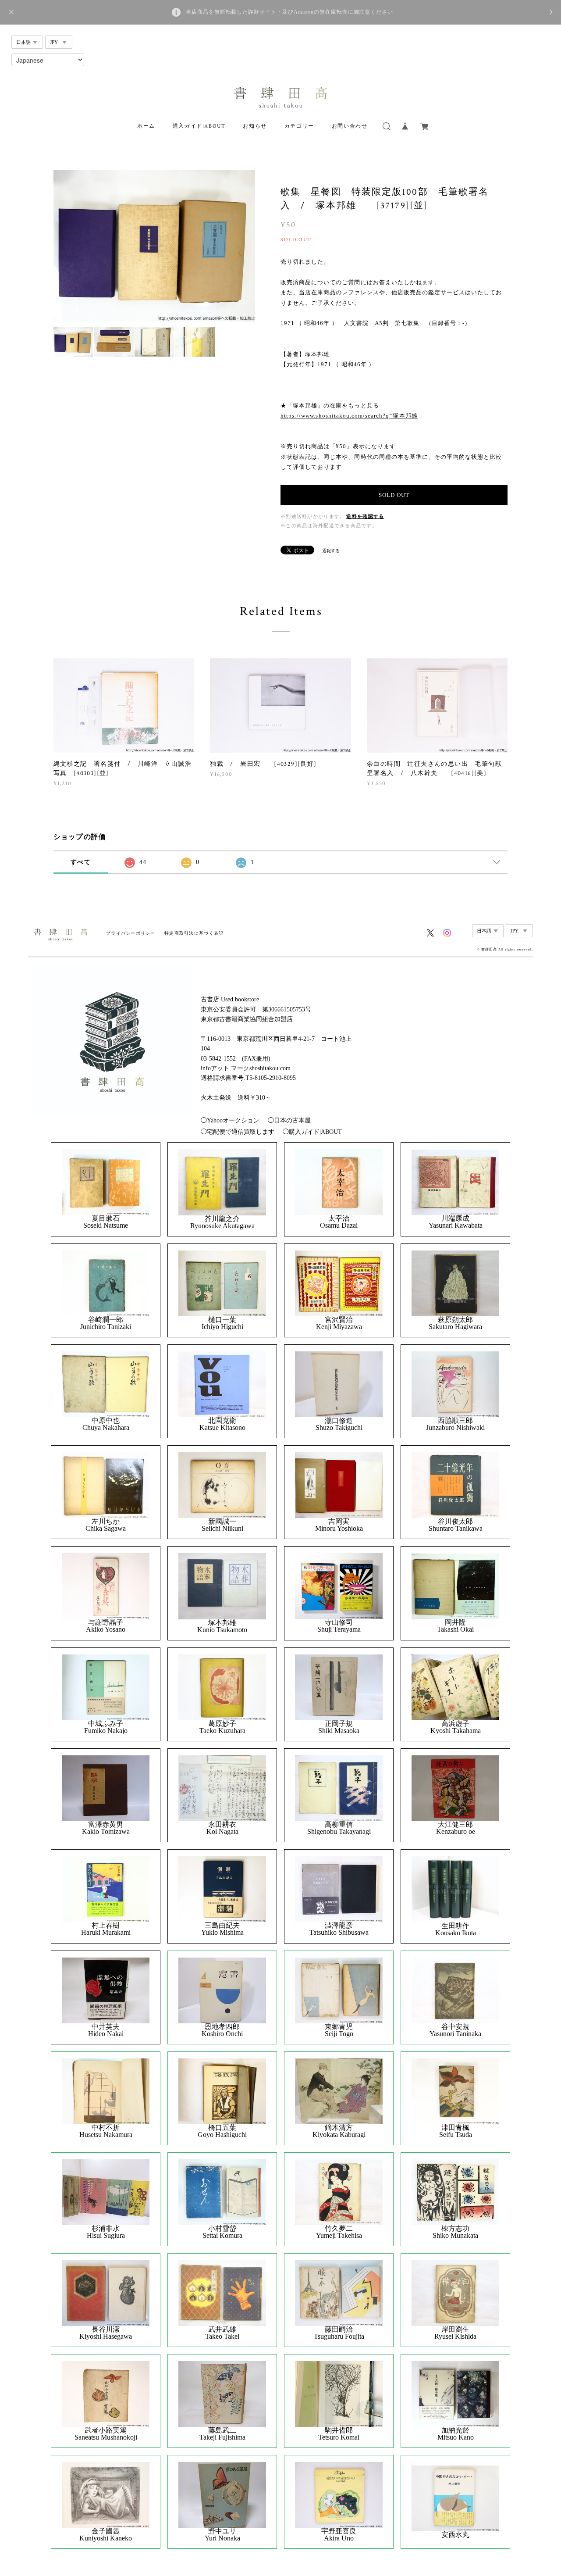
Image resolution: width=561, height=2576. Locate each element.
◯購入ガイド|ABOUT (312, 1132)
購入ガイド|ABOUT (199, 126)
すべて (81, 862)
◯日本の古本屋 (289, 1120)
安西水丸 (455, 2535)
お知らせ (255, 126)
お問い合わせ (350, 126)
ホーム (146, 126)
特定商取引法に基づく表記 (194, 933)
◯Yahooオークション (230, 1120)
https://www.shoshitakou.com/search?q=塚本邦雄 (349, 416)
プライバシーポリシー (131, 933)
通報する (331, 551)
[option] (154, 246)
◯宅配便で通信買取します (238, 1132)
